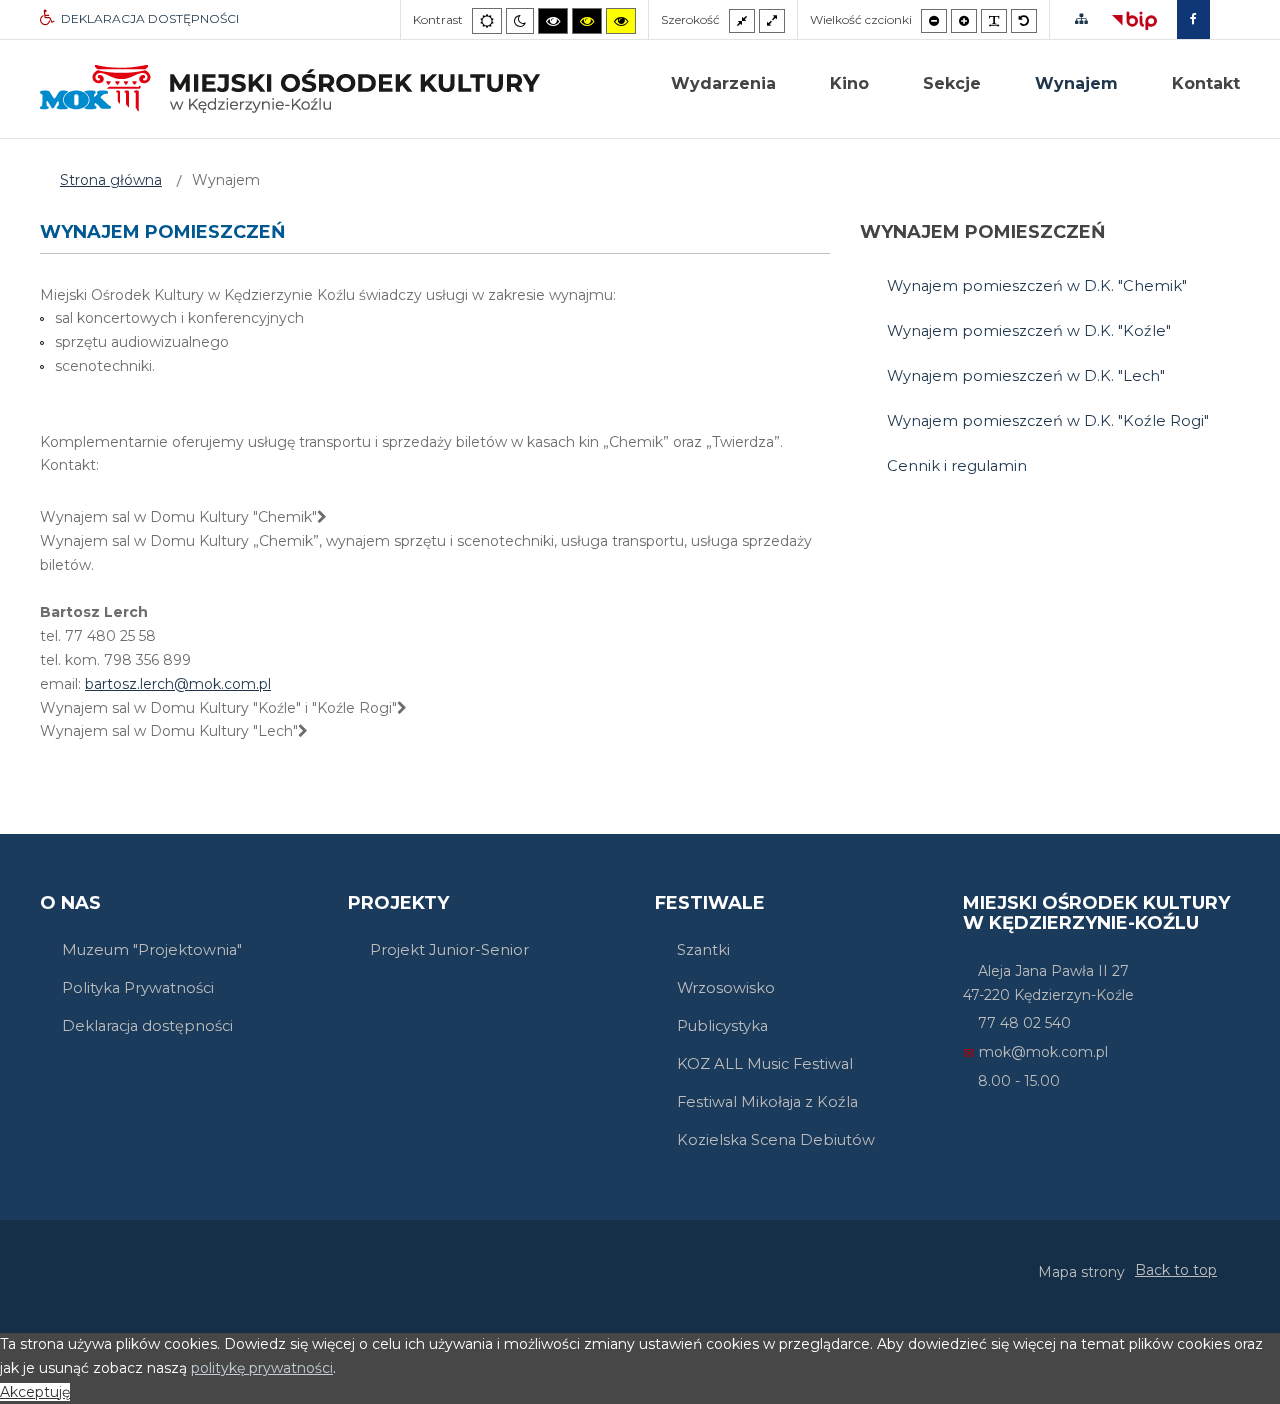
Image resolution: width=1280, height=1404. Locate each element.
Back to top (1176, 1270)
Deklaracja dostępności (147, 1026)
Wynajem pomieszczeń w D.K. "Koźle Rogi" (1048, 421)
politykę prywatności (262, 1368)
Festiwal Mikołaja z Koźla (767, 1102)
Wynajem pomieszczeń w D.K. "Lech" (1026, 376)
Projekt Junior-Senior (449, 950)
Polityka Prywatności (138, 988)
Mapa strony (1081, 1272)
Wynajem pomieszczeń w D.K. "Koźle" (1029, 331)
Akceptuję (35, 1392)
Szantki (703, 950)
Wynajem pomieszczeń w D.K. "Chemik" (1037, 286)
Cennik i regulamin (957, 466)
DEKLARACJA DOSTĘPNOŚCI (150, 18)
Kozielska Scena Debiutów (776, 1140)
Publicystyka (722, 1026)
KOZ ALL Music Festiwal (765, 1064)
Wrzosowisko (726, 988)
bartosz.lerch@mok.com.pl (178, 684)
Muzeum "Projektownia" (152, 950)
